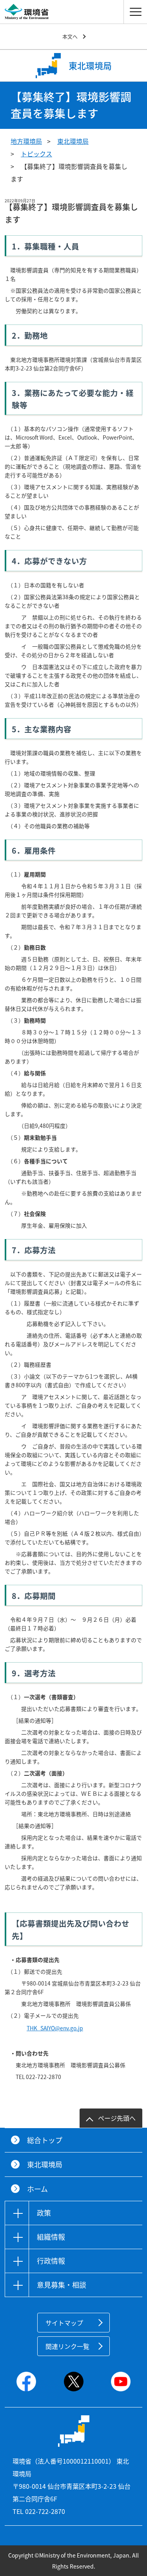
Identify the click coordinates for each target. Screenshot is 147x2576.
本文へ (70, 36)
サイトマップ (64, 2323)
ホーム (37, 2189)
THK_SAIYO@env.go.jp (55, 2028)
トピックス (36, 154)
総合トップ (45, 2140)
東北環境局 (73, 141)
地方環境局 (26, 141)
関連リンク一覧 (67, 2346)
